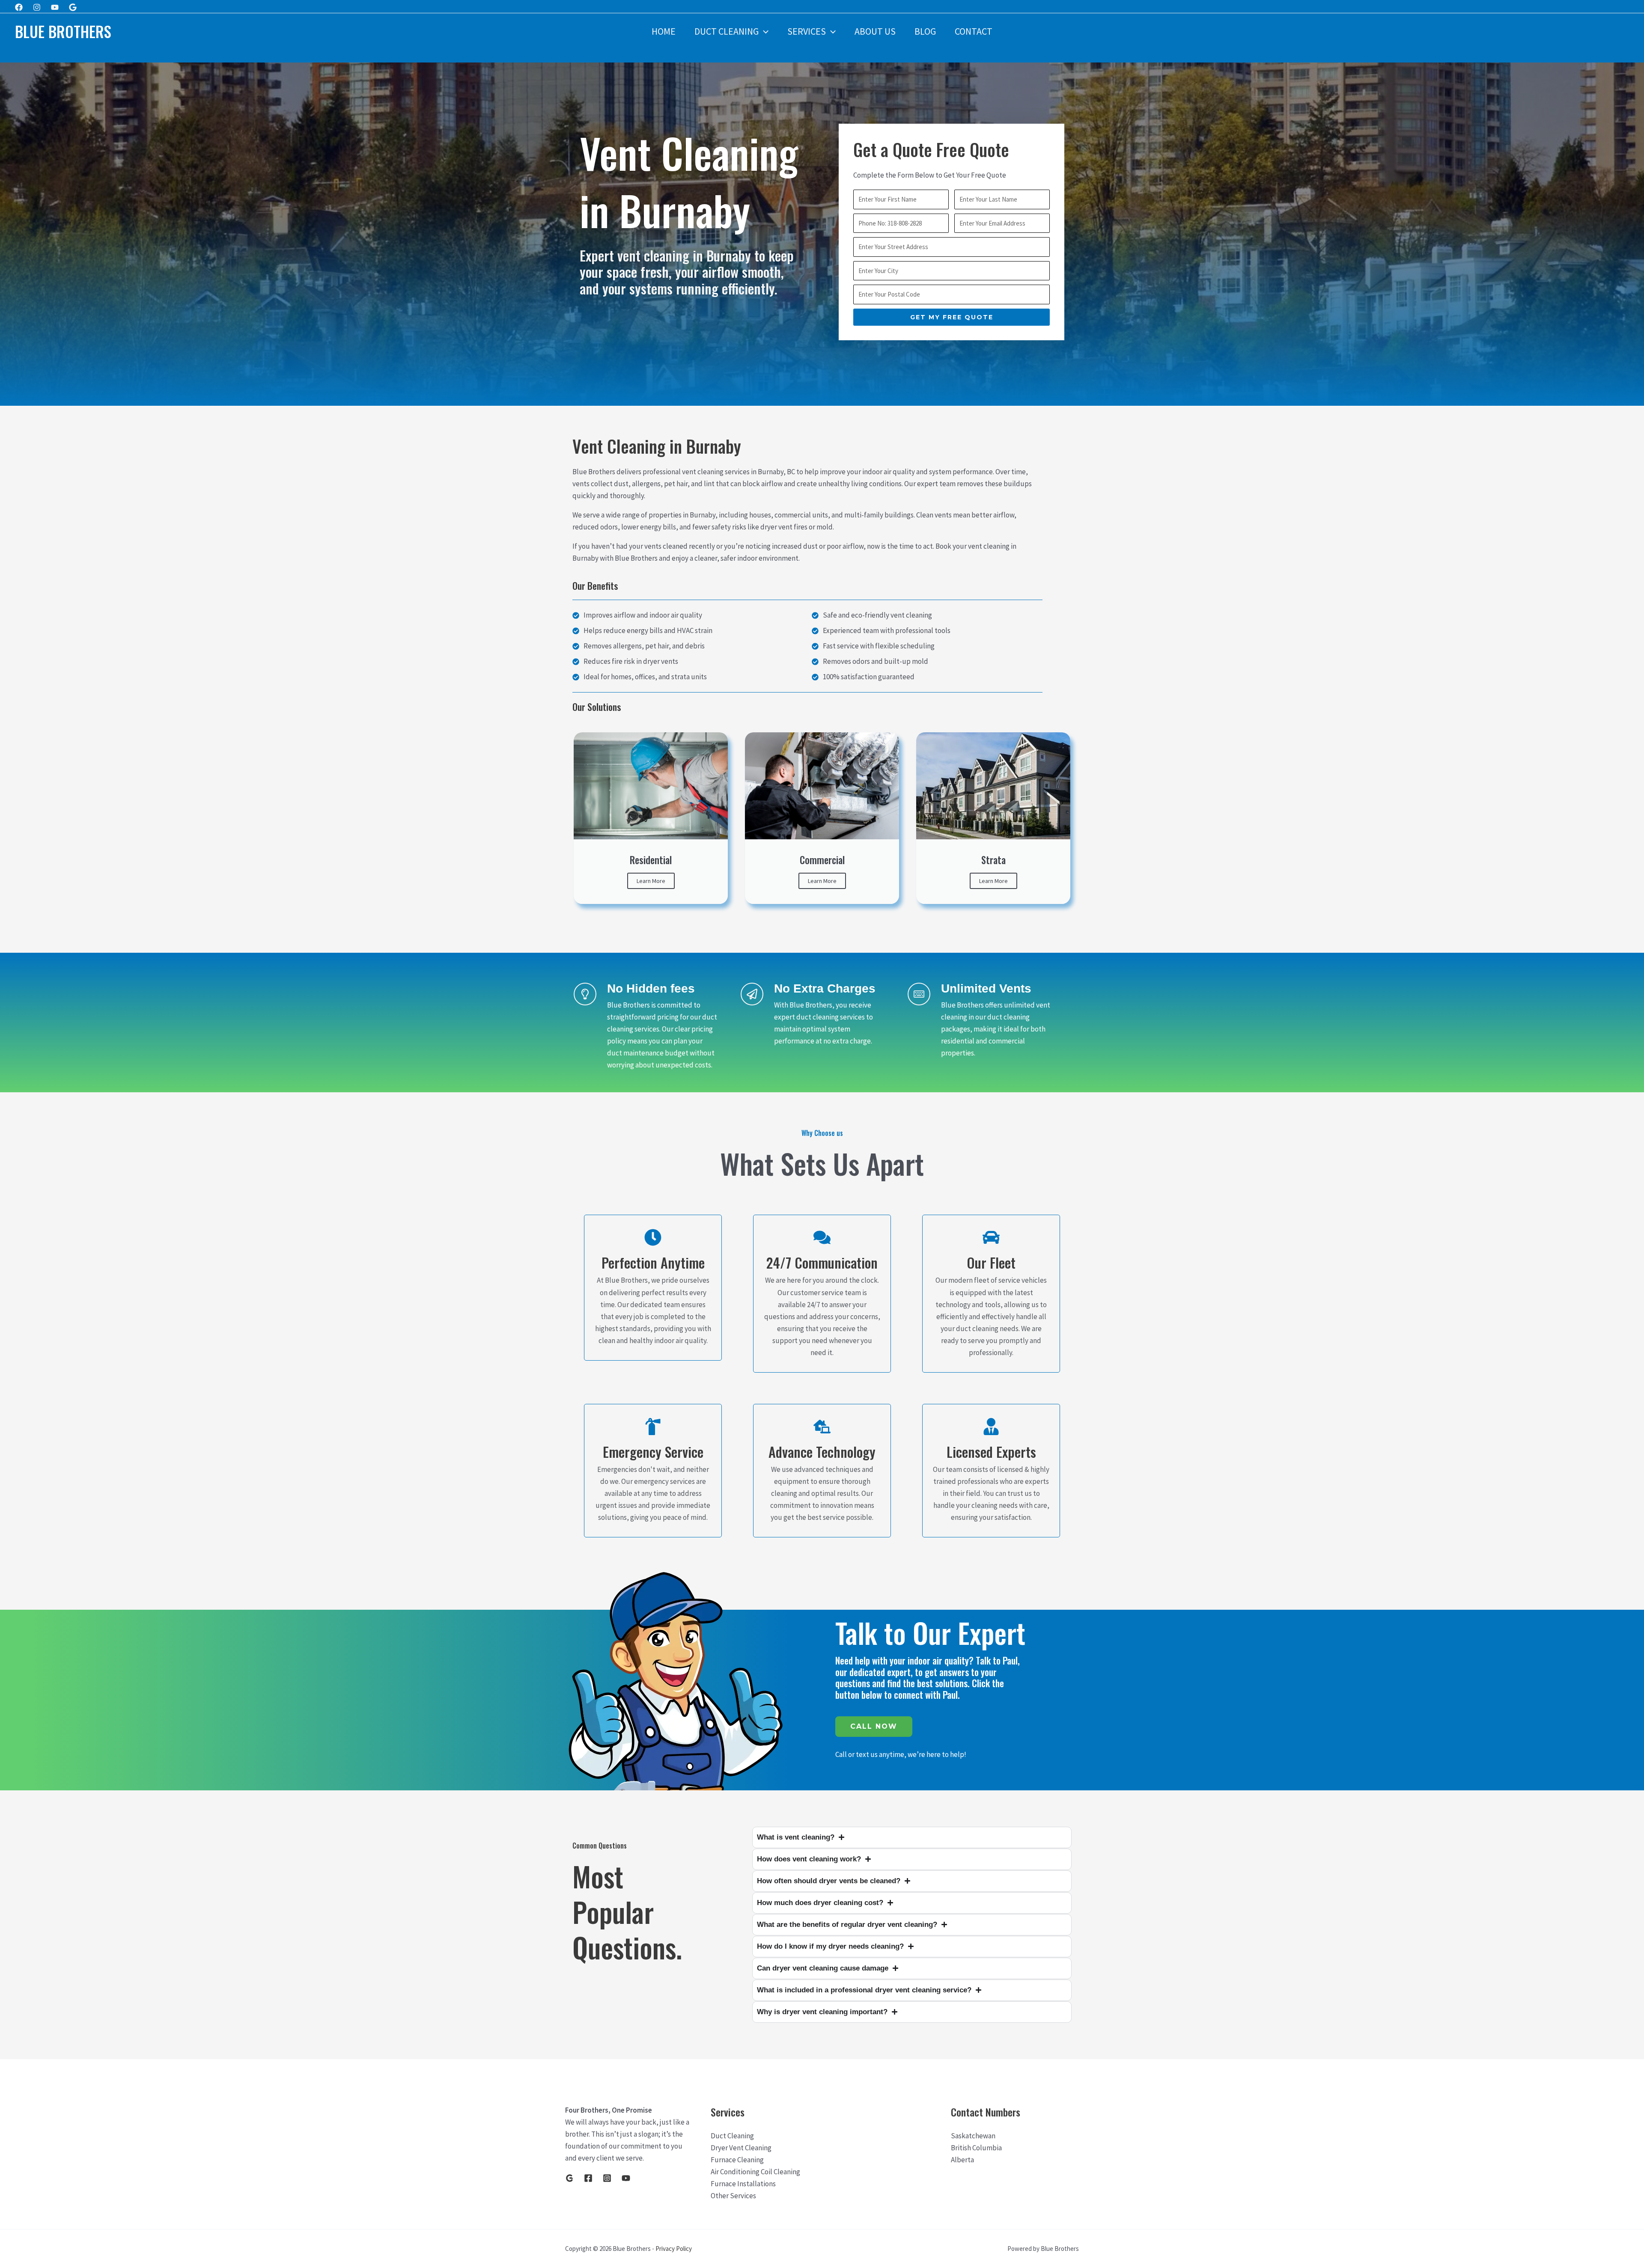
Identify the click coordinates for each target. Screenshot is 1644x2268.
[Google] (73, 7)
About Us (875, 31)
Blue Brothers (63, 31)
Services (807, 31)
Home (664, 31)
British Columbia (976, 2148)
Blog (925, 31)
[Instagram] (37, 7)
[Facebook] (19, 7)
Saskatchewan (973, 2136)
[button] (764, 31)
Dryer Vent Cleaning (741, 2148)
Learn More (651, 881)
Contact (974, 31)
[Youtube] (55, 7)
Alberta (962, 2160)
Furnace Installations (743, 2184)
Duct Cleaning (727, 31)
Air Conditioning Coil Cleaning (755, 2172)
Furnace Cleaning (737, 2160)
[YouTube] (626, 2178)
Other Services (733, 2196)
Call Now (874, 1726)
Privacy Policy (674, 2249)
